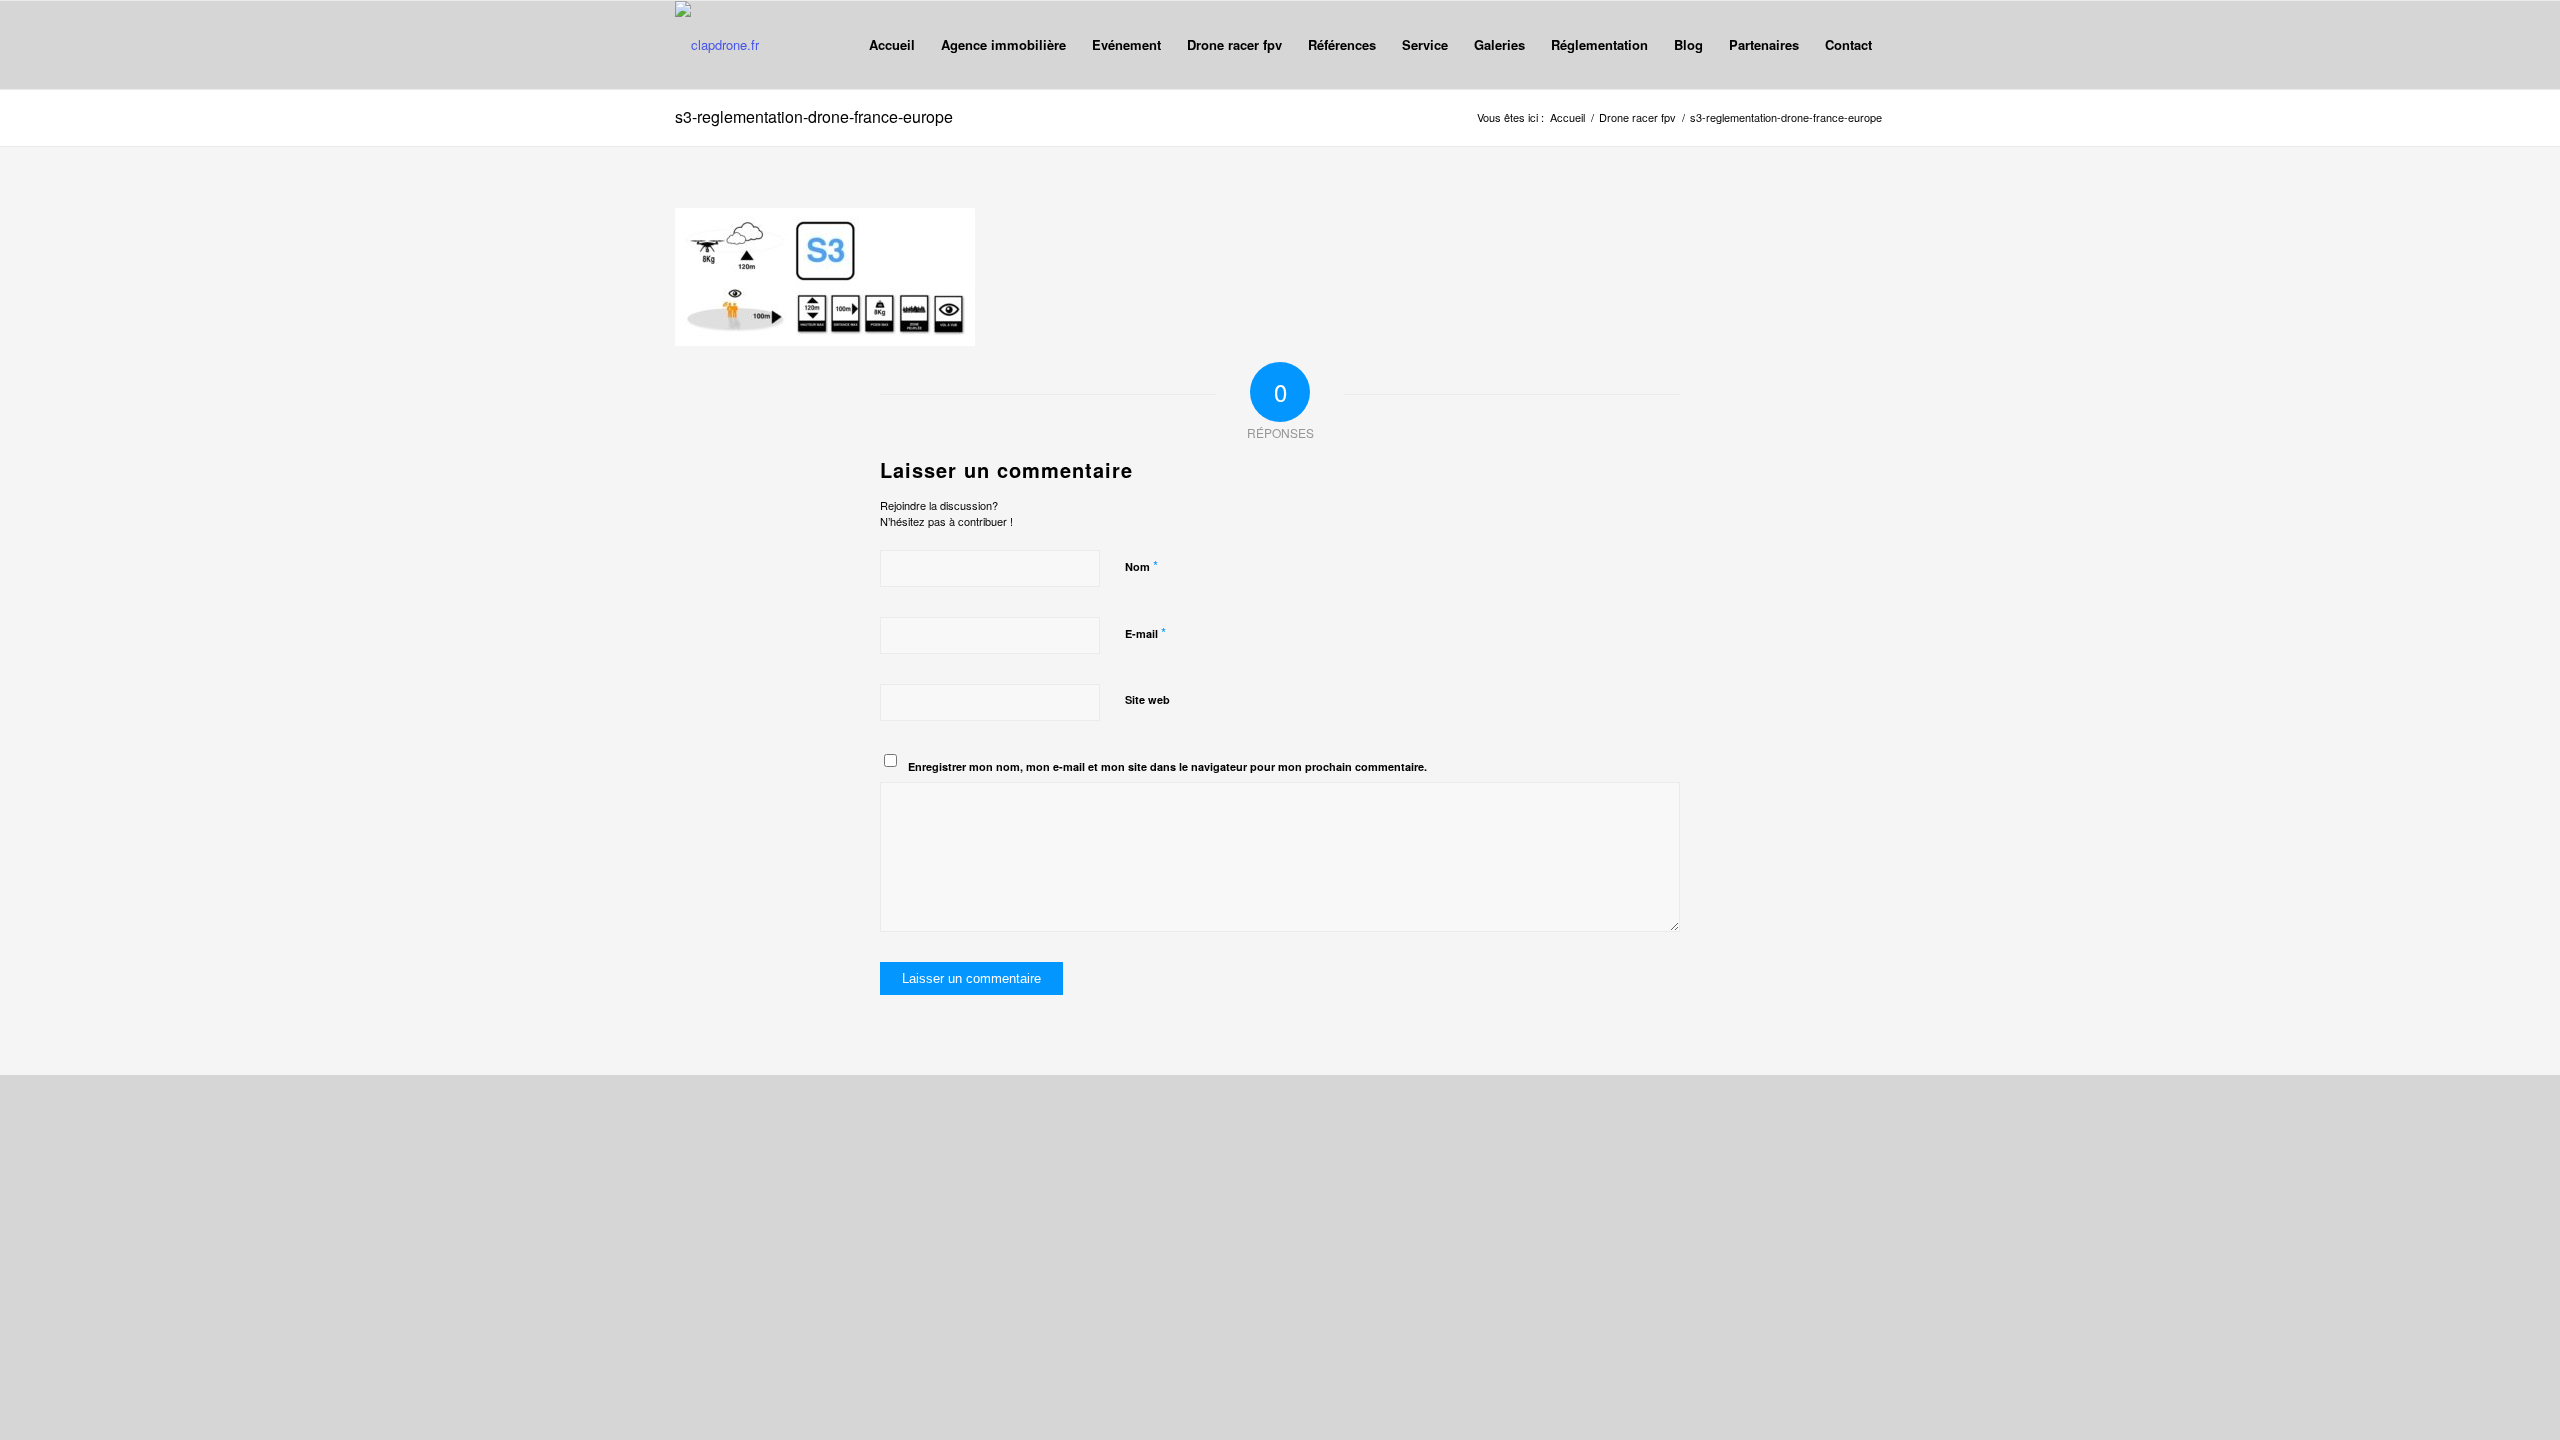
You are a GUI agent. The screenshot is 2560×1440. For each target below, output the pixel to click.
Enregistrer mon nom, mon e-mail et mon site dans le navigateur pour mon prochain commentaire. (1167, 766)
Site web (1147, 699)
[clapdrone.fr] (717, 45)
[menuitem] (892, 45)
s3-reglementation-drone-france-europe (814, 116)
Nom (1141, 565)
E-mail (1145, 632)
